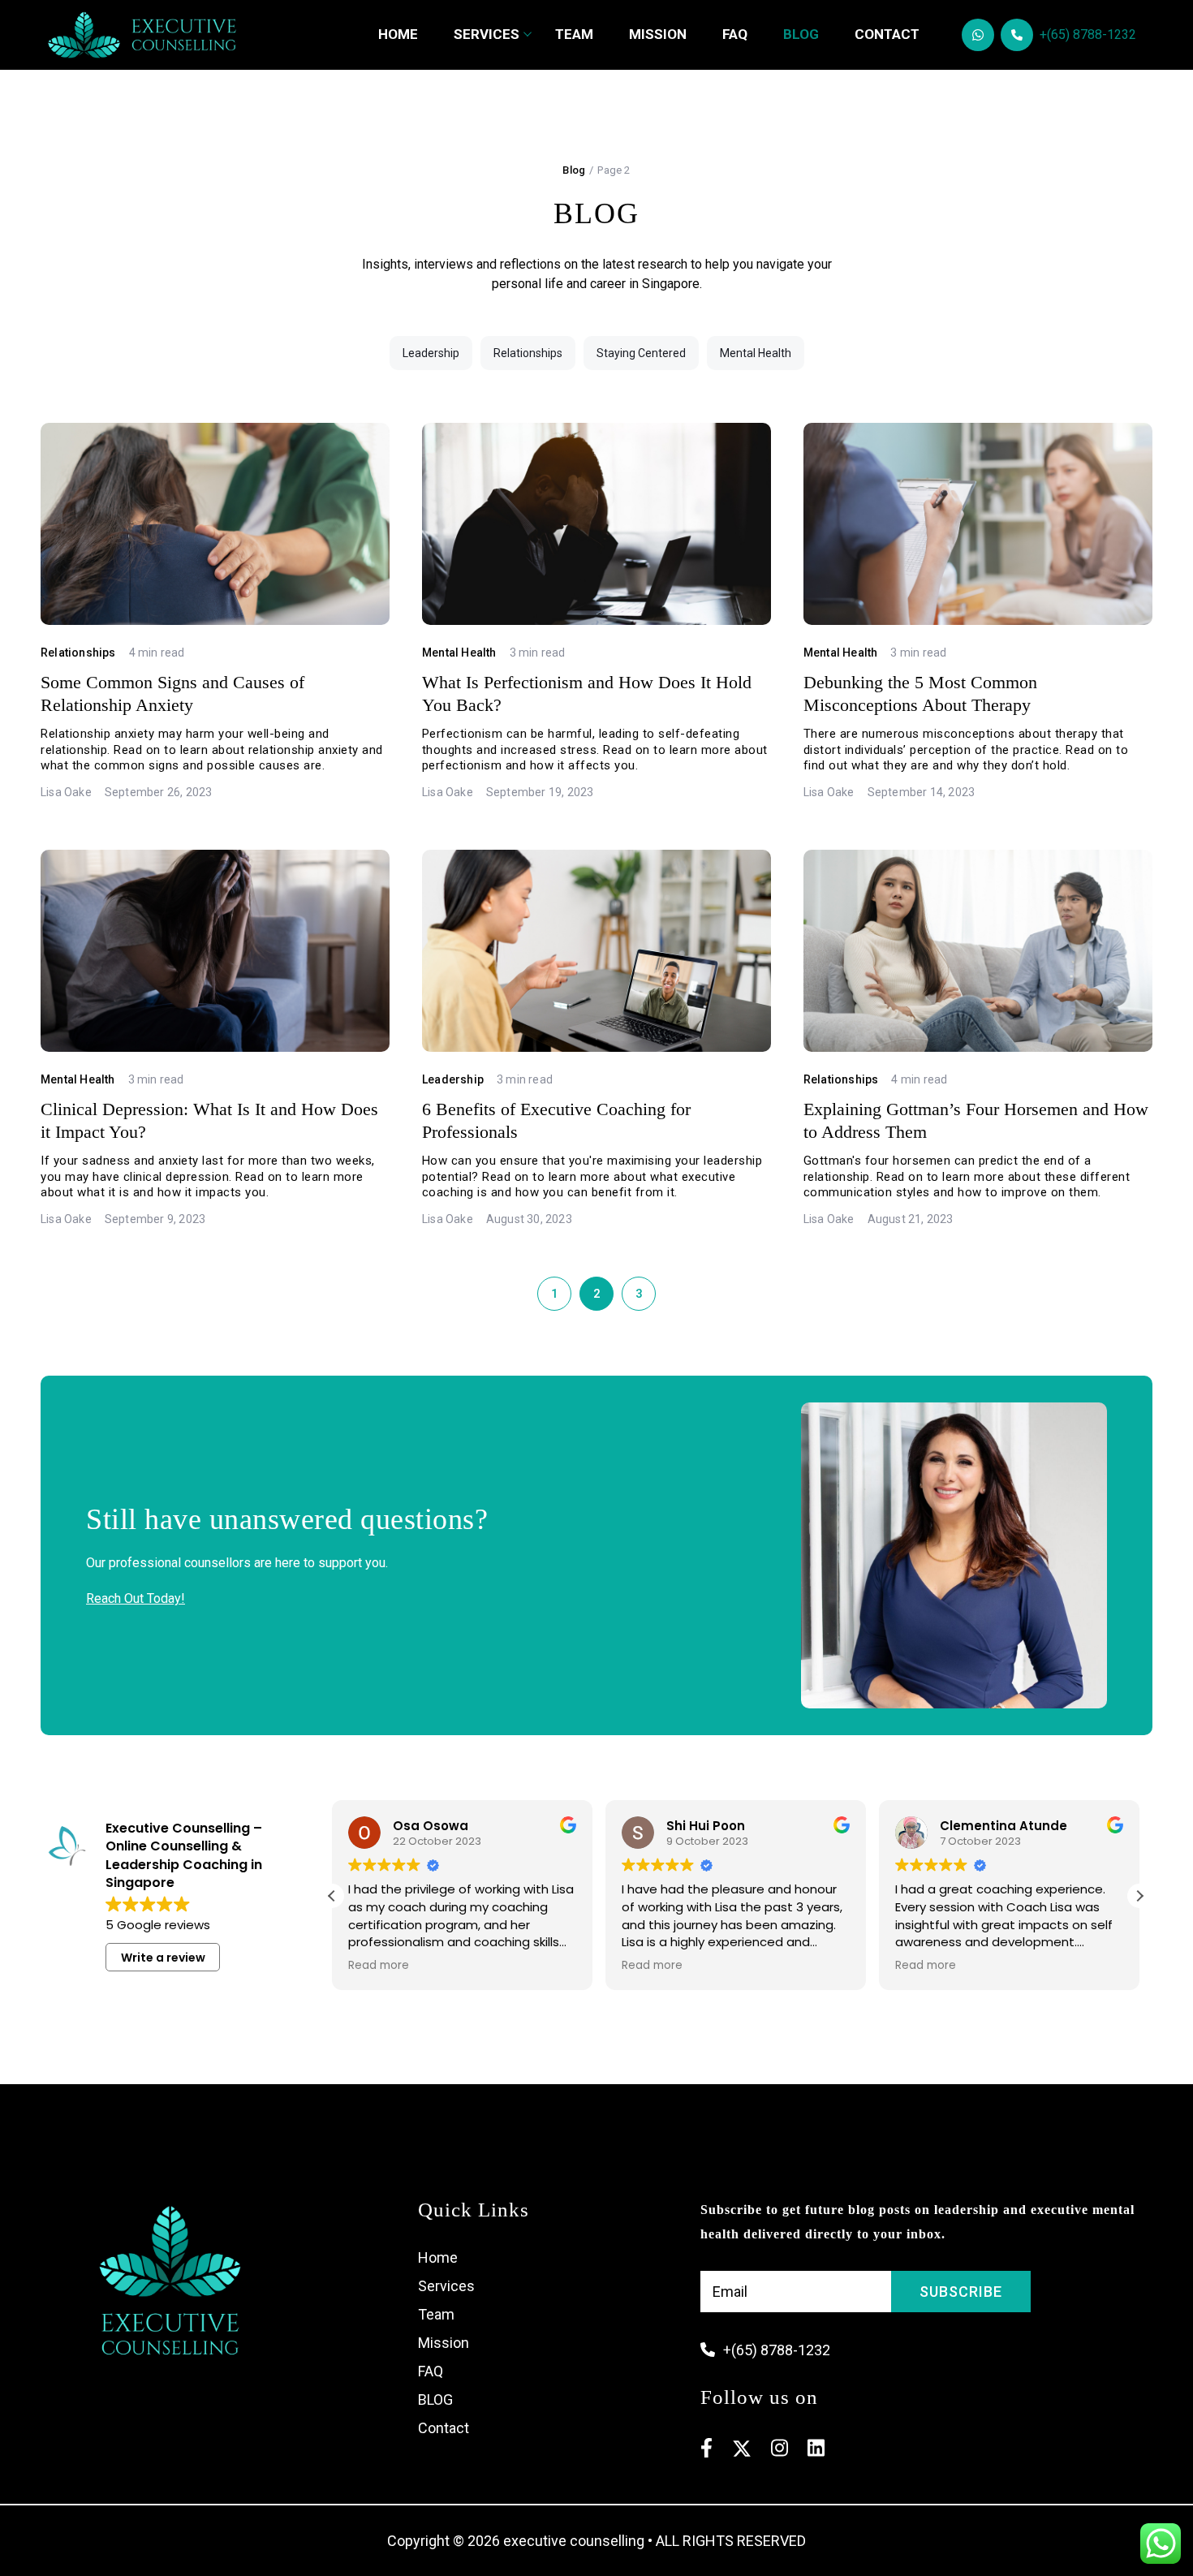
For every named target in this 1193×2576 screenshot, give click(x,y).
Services (487, 34)
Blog (801, 34)
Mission (444, 2343)
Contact (887, 34)
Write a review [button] (163, 1958)
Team (574, 34)
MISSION (658, 34)
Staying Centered (641, 353)
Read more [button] (379, 1966)
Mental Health (756, 353)
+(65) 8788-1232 (1088, 34)
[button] (1139, 1896)
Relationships (528, 353)
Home (398, 34)
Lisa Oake (66, 792)
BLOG (435, 2399)
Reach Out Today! (136, 1598)
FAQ (735, 34)
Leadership (431, 353)
